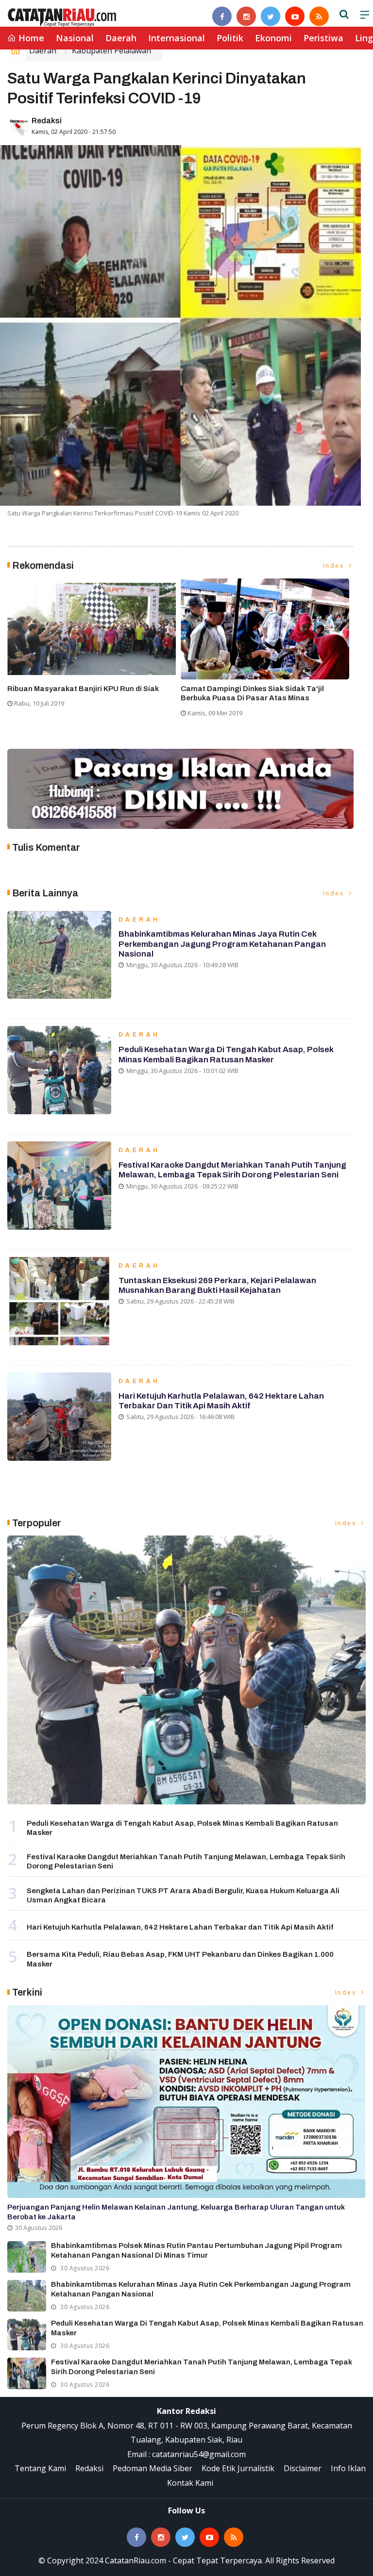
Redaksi (47, 121)
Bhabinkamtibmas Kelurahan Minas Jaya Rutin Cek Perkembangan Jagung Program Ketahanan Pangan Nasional (222, 944)
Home (30, 38)
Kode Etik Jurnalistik (238, 2468)
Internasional (177, 38)
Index (335, 566)
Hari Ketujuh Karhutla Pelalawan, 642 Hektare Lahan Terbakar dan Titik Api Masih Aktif (221, 1401)
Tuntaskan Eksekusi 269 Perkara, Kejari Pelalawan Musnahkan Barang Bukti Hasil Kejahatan (217, 1285)
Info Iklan (348, 2468)
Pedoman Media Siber (153, 2468)
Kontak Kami (190, 2483)
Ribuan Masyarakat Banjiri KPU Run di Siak (83, 689)
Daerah (121, 38)
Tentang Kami (40, 2468)
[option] (94, 647)
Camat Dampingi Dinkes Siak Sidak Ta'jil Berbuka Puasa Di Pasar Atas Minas (252, 694)
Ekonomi (273, 38)
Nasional (75, 38)
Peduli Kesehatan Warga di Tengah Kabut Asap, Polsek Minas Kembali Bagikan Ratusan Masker (226, 1054)
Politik (230, 38)
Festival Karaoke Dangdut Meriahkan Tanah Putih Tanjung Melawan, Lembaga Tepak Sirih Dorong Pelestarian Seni (232, 1170)
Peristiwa (323, 38)
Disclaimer (303, 2468)
